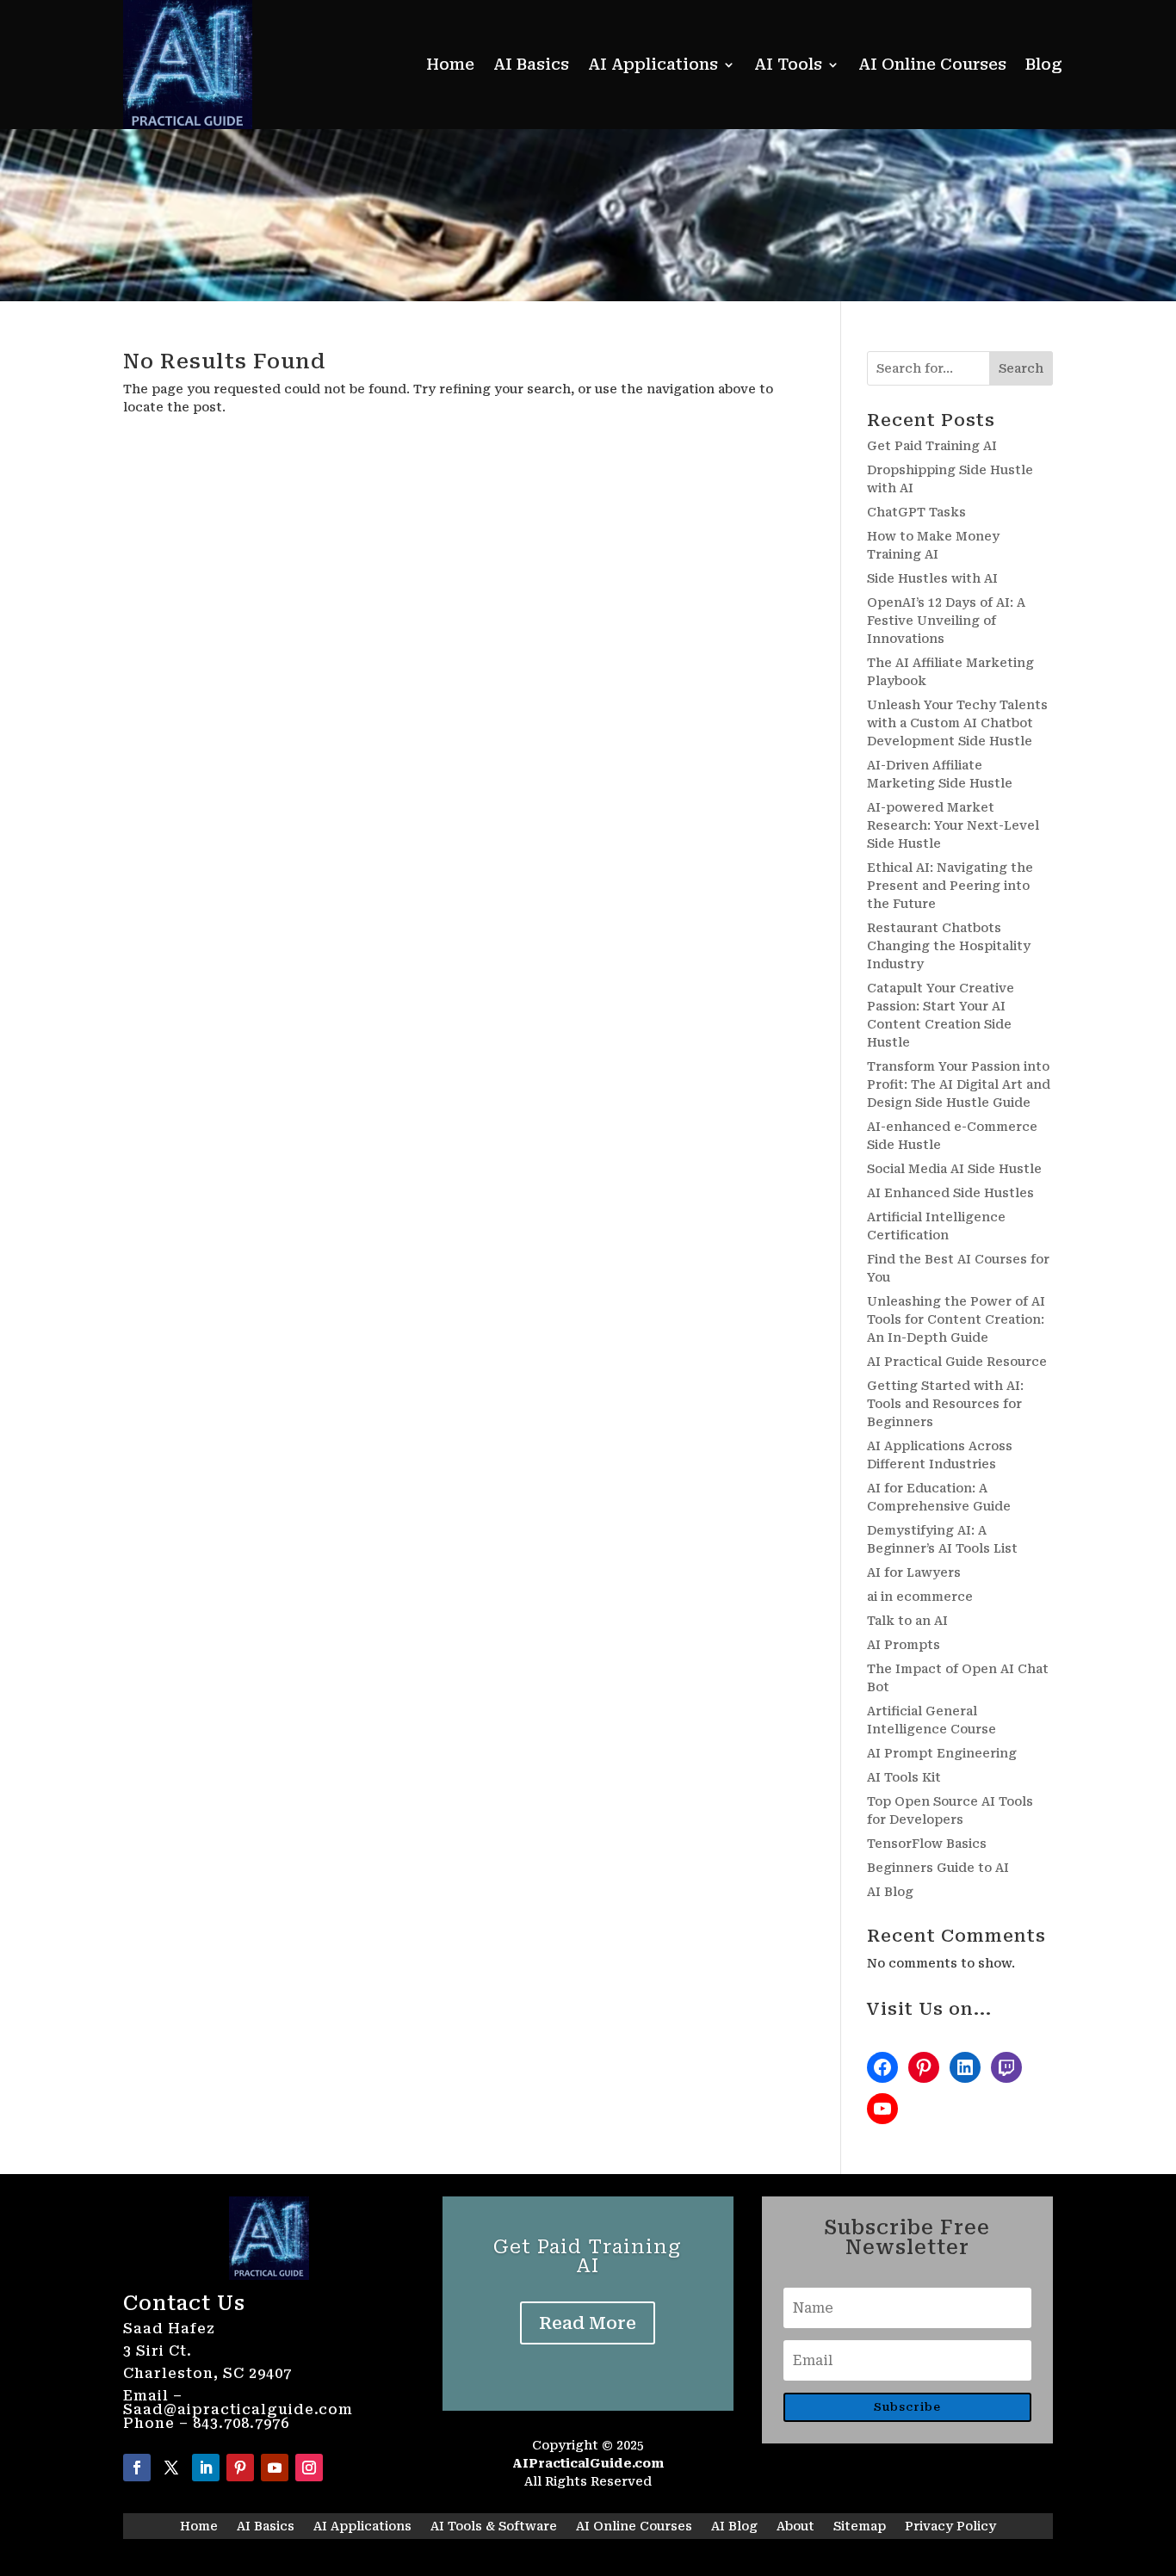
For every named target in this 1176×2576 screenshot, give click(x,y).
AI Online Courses (932, 64)
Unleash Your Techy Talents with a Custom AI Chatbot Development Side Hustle (957, 723)
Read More (588, 2323)
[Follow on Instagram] (309, 2468)
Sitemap (860, 2527)
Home (450, 64)
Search (1021, 368)
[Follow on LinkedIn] (206, 2468)
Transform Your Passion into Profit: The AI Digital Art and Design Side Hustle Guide (959, 1084)
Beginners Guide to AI (938, 1868)
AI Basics (531, 64)
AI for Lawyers (914, 1572)
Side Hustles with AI (932, 578)
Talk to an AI (907, 1621)
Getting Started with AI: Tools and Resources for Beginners (945, 1404)
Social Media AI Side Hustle (954, 1169)
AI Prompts (904, 1645)
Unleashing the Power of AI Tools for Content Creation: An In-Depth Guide (956, 1319)
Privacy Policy (950, 2527)
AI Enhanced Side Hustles (950, 1193)
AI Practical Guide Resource (957, 1362)
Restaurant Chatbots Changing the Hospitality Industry (949, 946)
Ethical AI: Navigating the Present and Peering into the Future (950, 886)
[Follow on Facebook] (137, 2468)
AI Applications (653, 64)
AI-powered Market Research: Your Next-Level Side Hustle (953, 825)
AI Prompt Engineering (942, 1753)
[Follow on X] (171, 2468)
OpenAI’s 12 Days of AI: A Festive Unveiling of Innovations (946, 621)
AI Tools (788, 64)
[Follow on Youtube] (275, 2468)
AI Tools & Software (494, 2527)
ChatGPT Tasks (916, 512)
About (795, 2527)
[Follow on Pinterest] (240, 2468)
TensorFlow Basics (927, 1844)
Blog (1044, 64)
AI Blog (890, 1892)
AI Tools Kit (904, 1777)
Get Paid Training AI (932, 446)
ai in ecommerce (920, 1597)
